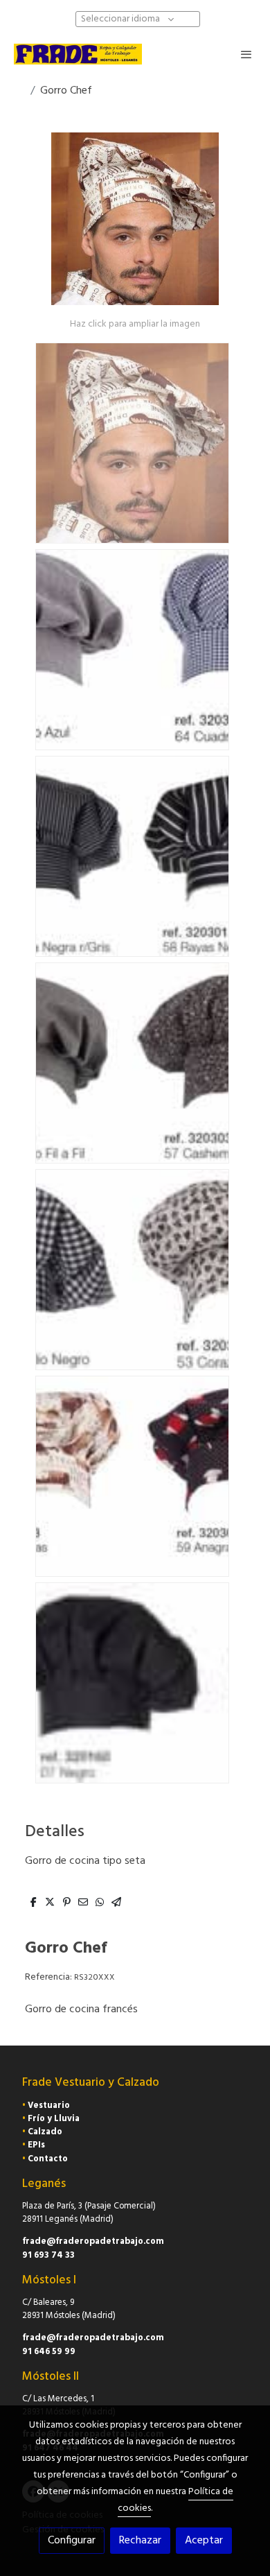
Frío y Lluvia (54, 2119)
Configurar (72, 2541)
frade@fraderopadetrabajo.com (93, 2241)
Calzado (45, 2132)
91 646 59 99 (49, 2352)
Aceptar (204, 2541)
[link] (78, 54)
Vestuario (49, 2106)
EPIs (36, 2145)
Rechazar (140, 2541)
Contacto (48, 2159)
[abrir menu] (246, 54)
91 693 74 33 (48, 2255)
